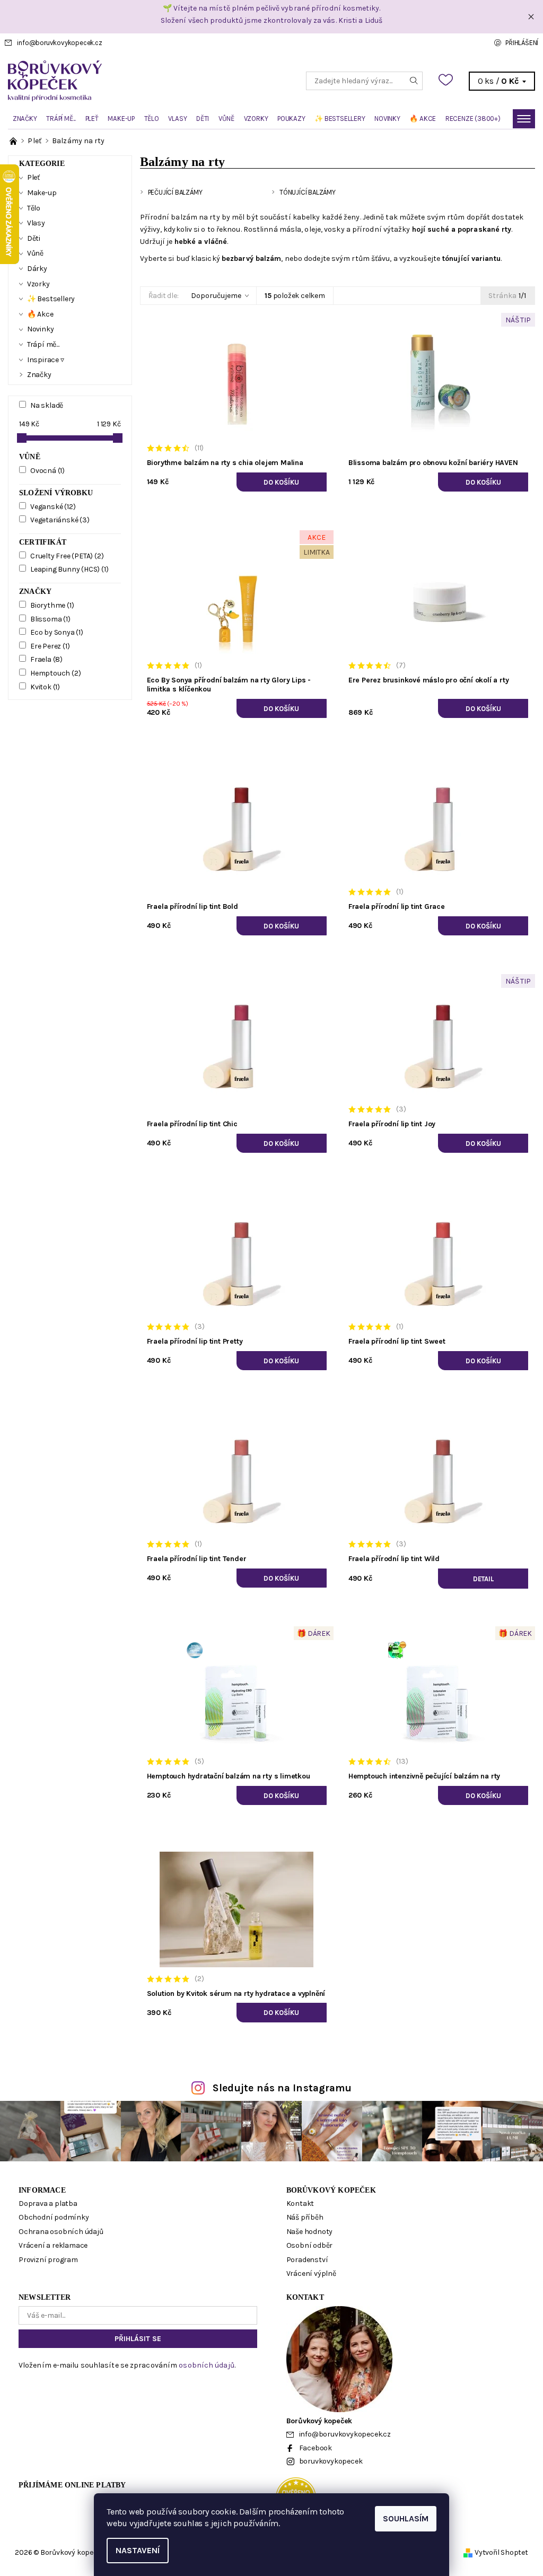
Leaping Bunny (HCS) (69, 569)
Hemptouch (55, 673)
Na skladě (47, 405)
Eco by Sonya (57, 632)
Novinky (387, 119)
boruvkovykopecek (331, 2461)
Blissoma (50, 619)
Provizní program (48, 2260)
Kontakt (300, 2203)
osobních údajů (206, 2365)
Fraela (46, 659)
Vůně (226, 119)
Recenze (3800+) (473, 119)
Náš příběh (305, 2217)
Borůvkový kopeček (331, 2190)
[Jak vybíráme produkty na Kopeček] (14, 141)
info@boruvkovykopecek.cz (59, 43)
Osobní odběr (310, 2245)
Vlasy (177, 119)
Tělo (152, 119)
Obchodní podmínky (54, 2217)
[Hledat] (414, 81)
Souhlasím (406, 2518)
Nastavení (138, 2550)
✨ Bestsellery (340, 119)
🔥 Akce (423, 119)
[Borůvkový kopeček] (140, 81)
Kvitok (45, 687)
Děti (203, 119)
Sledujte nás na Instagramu (282, 2088)
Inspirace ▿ (46, 360)
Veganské (53, 507)
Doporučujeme (216, 296)
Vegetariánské (60, 520)
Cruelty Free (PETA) (67, 556)
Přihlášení (522, 43)
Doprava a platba (48, 2203)
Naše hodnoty (310, 2232)
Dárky (37, 269)
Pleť (92, 119)
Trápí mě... (61, 119)
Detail (483, 1579)
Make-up (121, 119)
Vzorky (256, 119)
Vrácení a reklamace (53, 2245)
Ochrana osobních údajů (61, 2232)
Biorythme (52, 605)
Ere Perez (50, 646)
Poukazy (291, 119)
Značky (25, 119)
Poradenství (307, 2260)
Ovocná (47, 471)
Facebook (316, 2448)
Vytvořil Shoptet (501, 2552)
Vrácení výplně (311, 2273)
